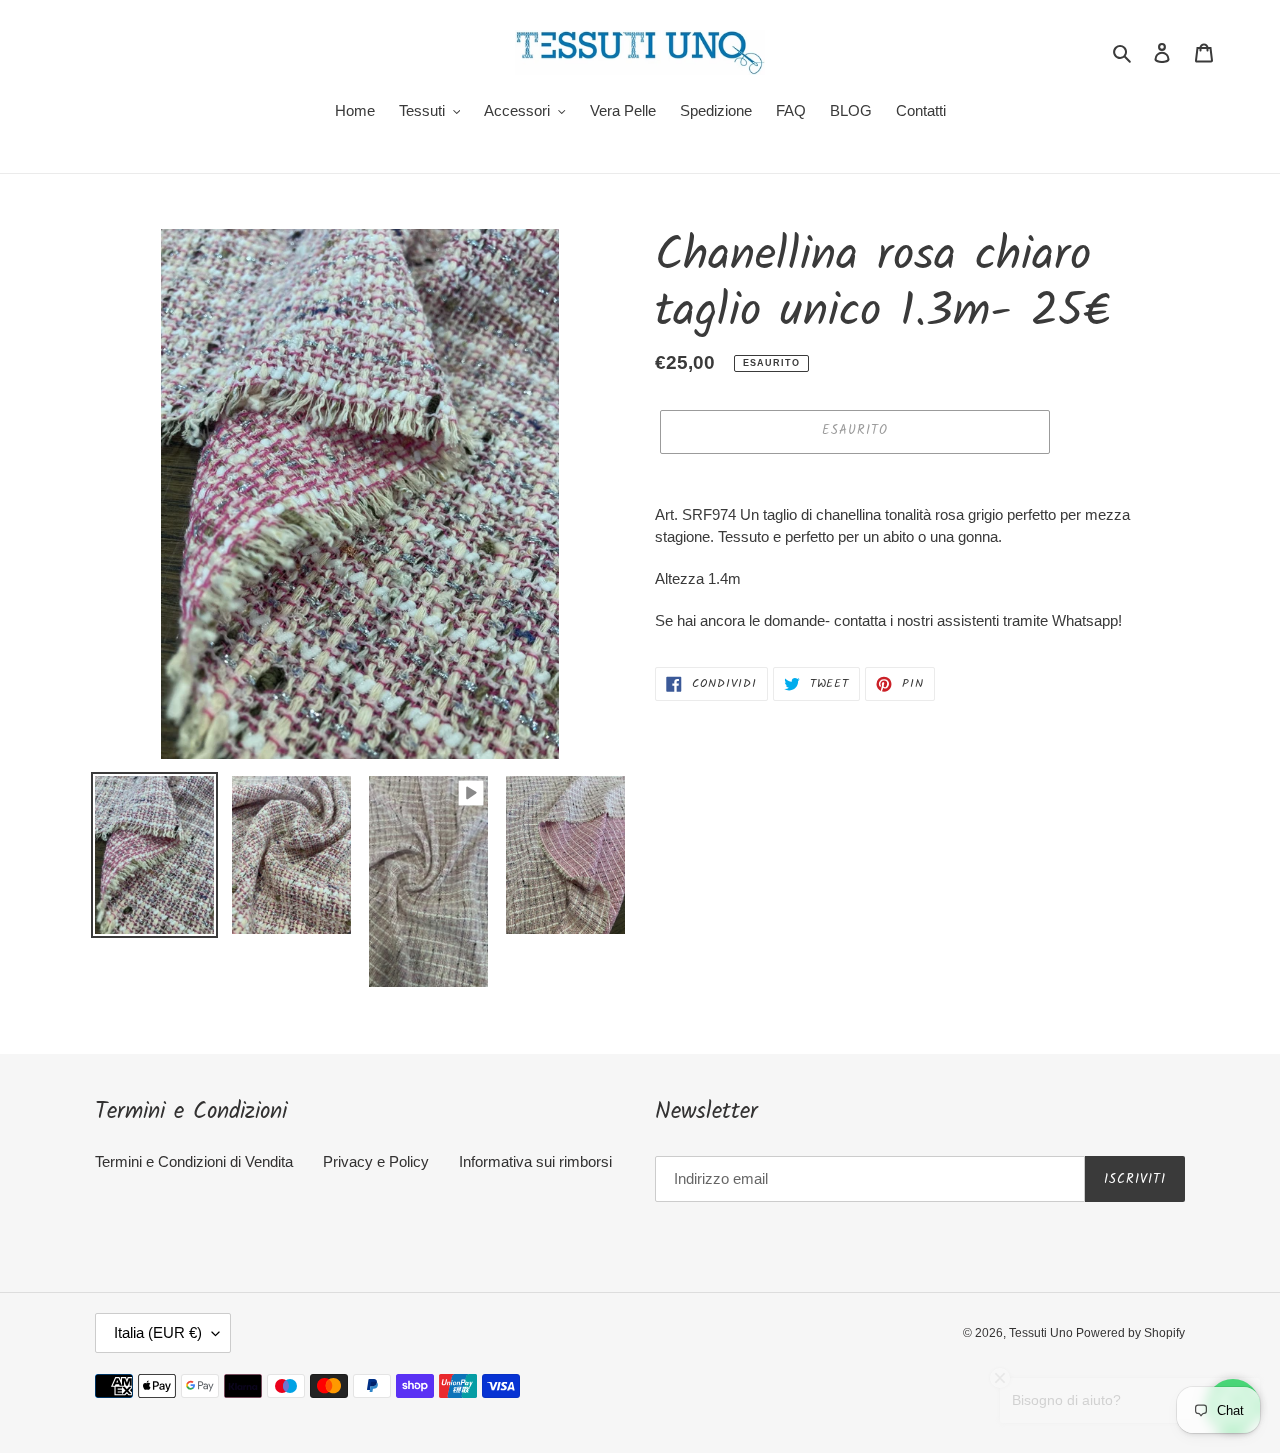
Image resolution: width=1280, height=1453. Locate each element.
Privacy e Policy (376, 1161)
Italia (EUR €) (158, 1332)
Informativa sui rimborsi (535, 1161)
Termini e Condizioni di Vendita (194, 1161)
